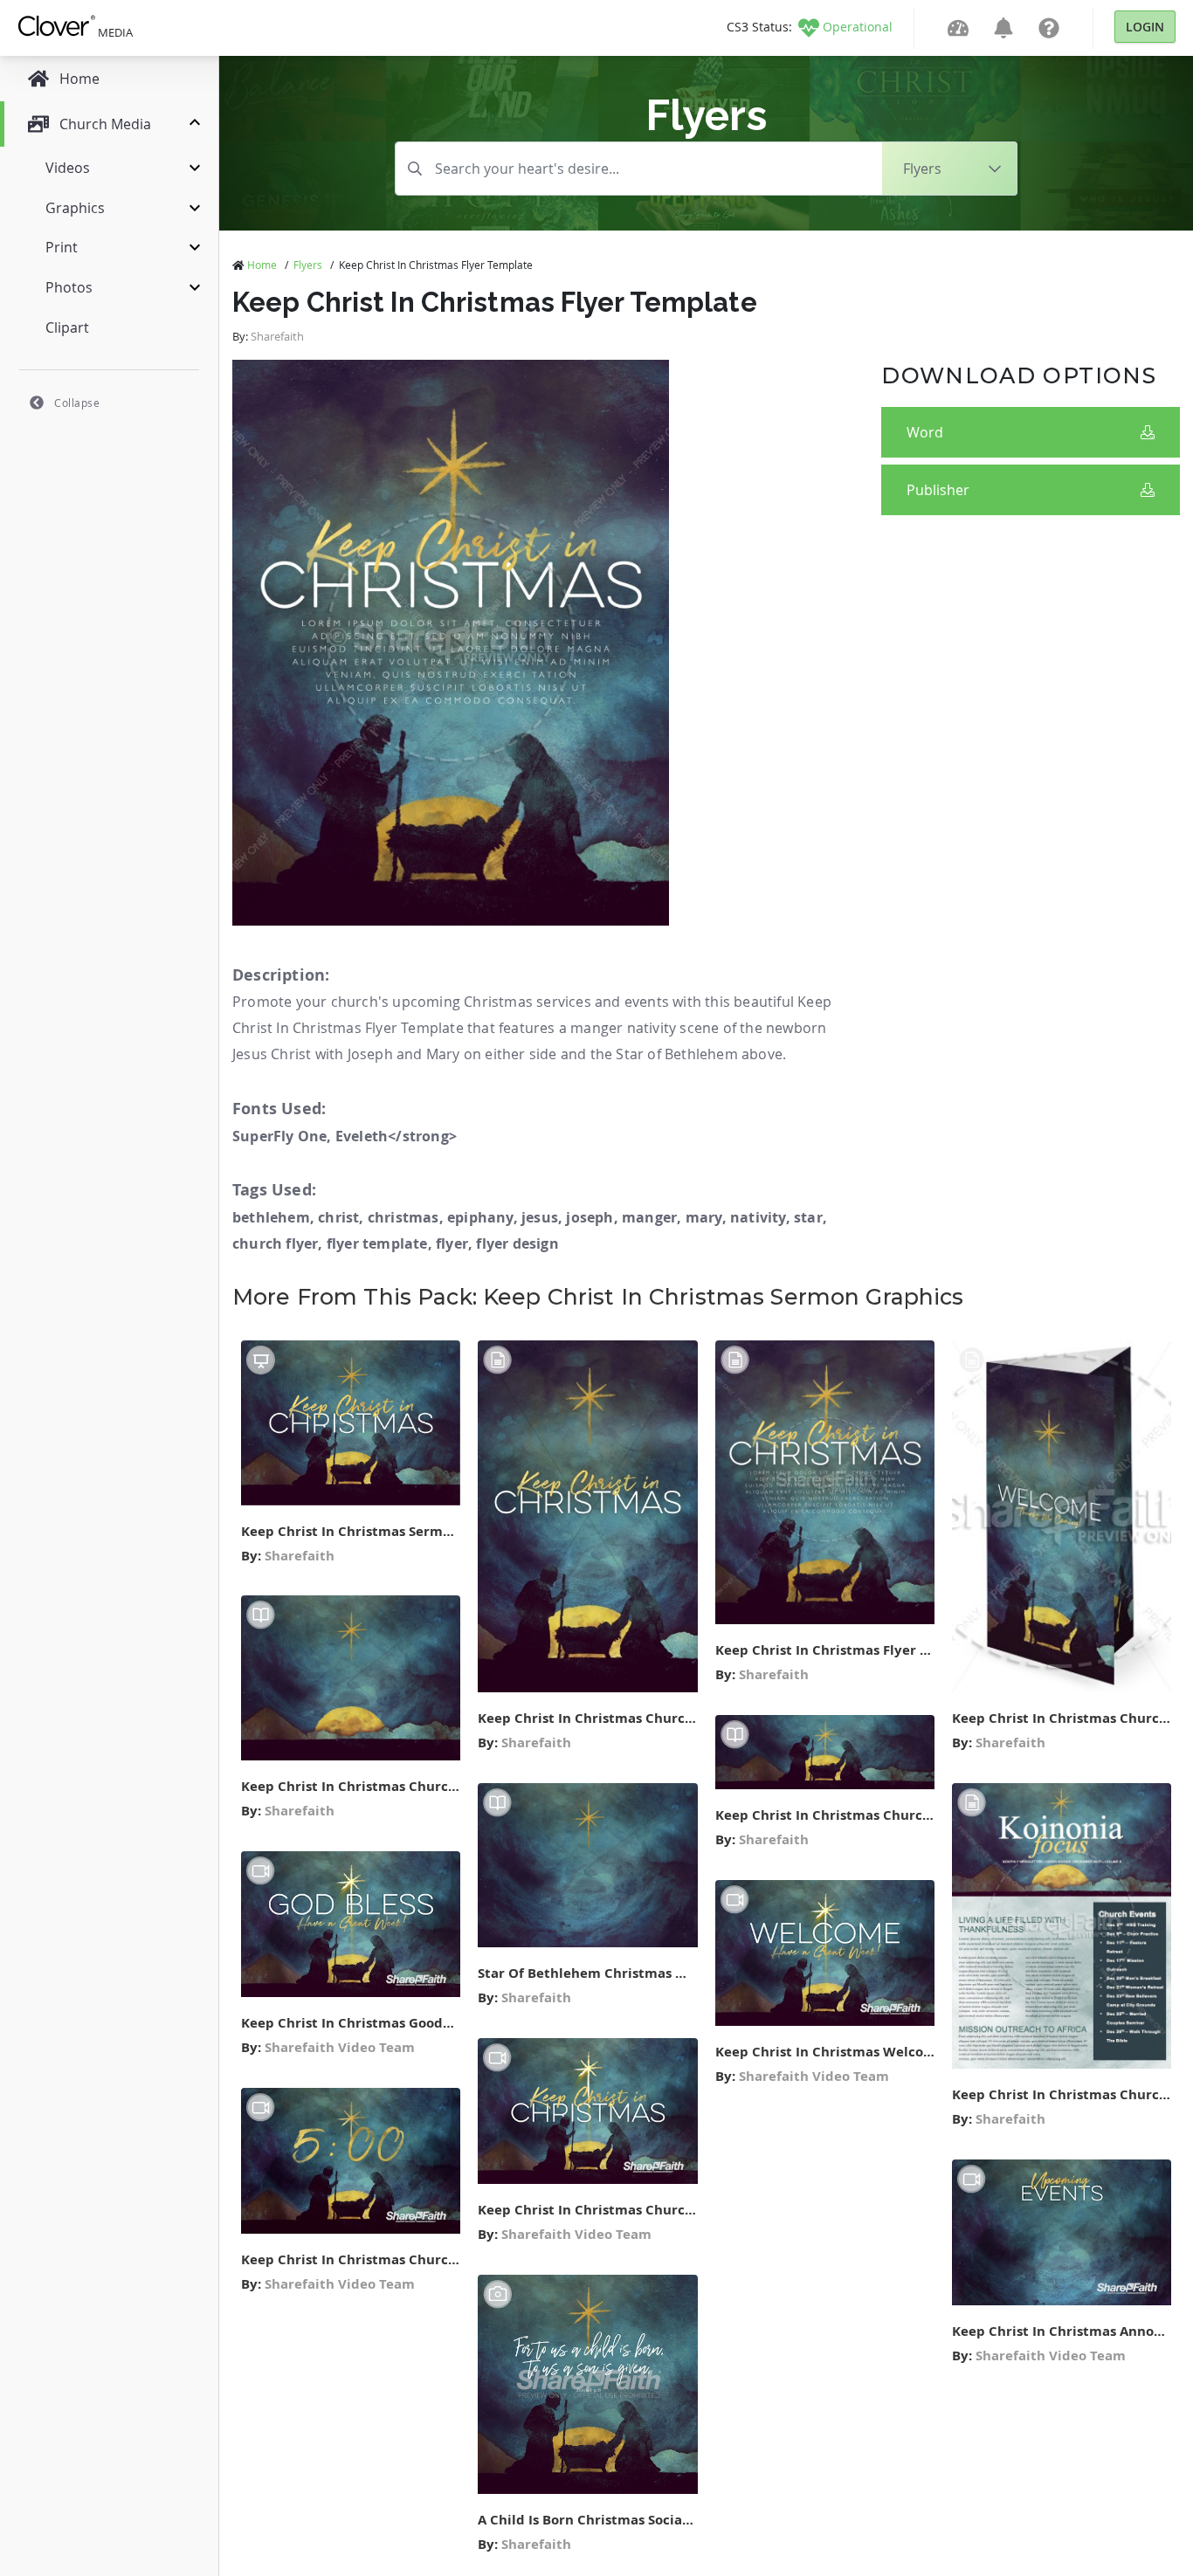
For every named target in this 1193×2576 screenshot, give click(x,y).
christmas (403, 1217)
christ (338, 1217)
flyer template (377, 1243)
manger (649, 1217)
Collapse (77, 403)
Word (925, 432)
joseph (590, 1217)
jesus (540, 1217)
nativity (758, 1217)
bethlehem (271, 1217)
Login (1145, 27)
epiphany (480, 1217)
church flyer (275, 1243)
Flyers (308, 265)
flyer (452, 1243)
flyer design (517, 1243)
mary (704, 1217)
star (808, 1217)
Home (262, 265)
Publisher (938, 490)
